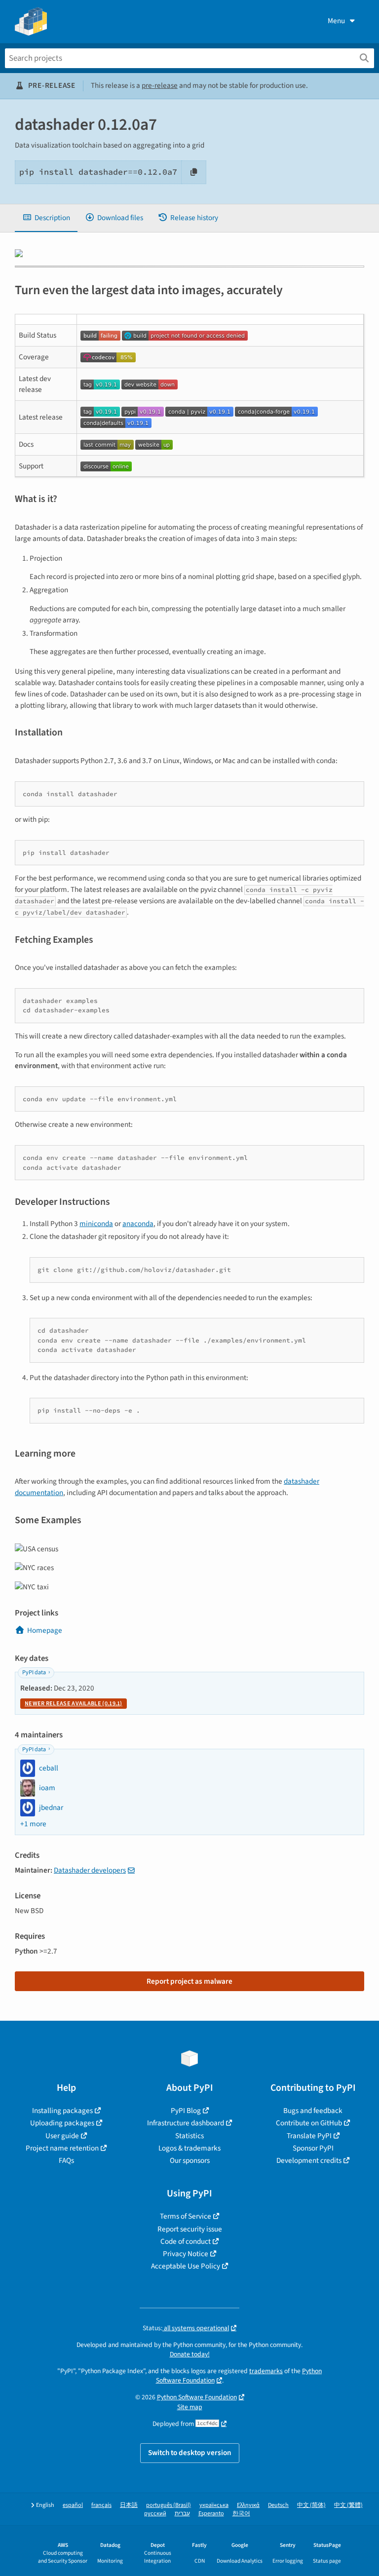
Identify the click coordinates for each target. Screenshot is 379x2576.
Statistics (189, 2136)
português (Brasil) (169, 2505)
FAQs (66, 2160)
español (73, 2505)
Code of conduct (186, 2241)
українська (214, 2505)
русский (155, 2514)
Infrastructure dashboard (186, 2123)
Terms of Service (186, 2216)
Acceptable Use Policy (186, 2266)
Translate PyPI (309, 2136)
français (101, 2505)
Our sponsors (190, 2160)
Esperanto (211, 2514)
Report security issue (190, 2229)
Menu (336, 21)
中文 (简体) (311, 2505)
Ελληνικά (248, 2505)
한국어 (241, 2514)
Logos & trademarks (189, 2148)
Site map (190, 2407)
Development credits (309, 2160)
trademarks (266, 2371)
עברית (182, 2514)
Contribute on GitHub (309, 2123)
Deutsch (278, 2505)
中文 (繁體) (348, 2505)
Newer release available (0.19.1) (74, 1704)
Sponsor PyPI (313, 2148)
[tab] (46, 218)
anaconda (138, 1224)
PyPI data (34, 1672)
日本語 (129, 2505)
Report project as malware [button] (189, 1981)
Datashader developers (90, 1870)
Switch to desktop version (190, 2453)
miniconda (96, 1224)
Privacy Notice (186, 2254)
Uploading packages (62, 2123)
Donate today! (190, 2354)
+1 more (33, 1824)
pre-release (160, 85)
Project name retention (62, 2148)
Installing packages (62, 2111)
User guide (62, 2136)
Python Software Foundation (197, 2397)
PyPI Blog (186, 2111)
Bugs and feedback (313, 2111)
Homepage (45, 1630)
